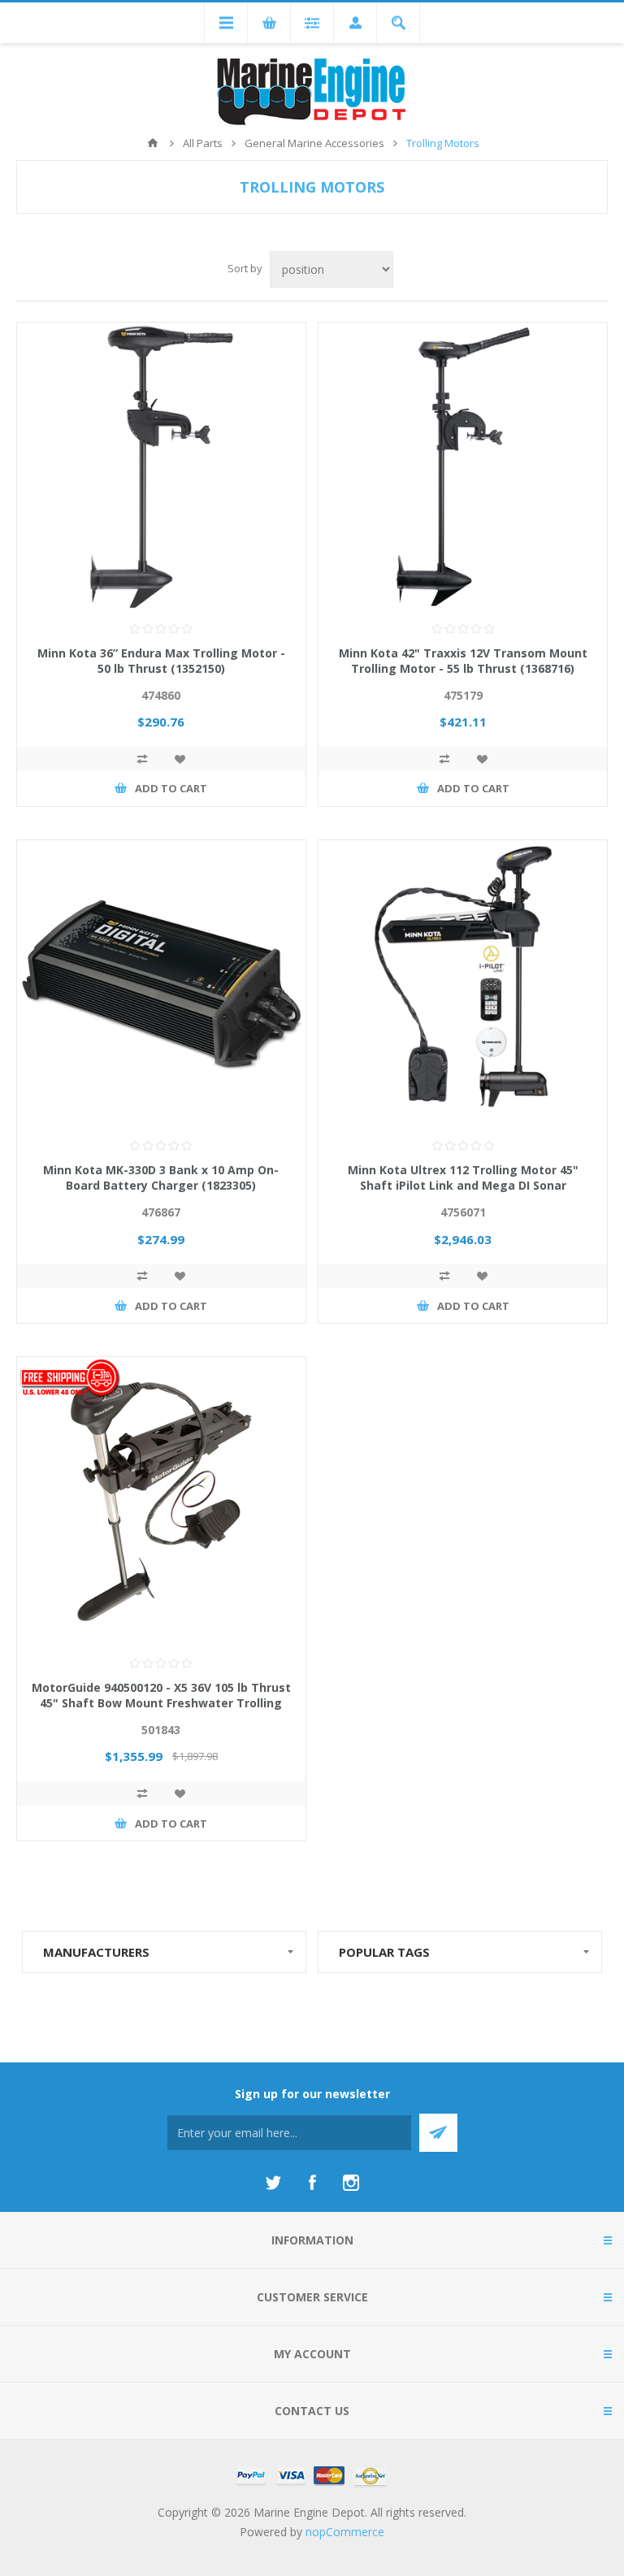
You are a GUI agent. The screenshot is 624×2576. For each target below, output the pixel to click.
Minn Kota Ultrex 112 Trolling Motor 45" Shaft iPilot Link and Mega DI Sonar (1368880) (463, 1185)
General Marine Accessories (314, 143)
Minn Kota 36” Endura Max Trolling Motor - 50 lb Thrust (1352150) (161, 661)
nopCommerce (345, 2532)
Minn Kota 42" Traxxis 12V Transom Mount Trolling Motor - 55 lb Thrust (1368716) (463, 661)
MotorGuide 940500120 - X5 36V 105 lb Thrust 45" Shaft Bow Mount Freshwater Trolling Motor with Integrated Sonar (161, 1703)
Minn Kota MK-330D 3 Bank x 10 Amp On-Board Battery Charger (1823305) (161, 1177)
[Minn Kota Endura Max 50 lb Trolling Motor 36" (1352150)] (161, 467)
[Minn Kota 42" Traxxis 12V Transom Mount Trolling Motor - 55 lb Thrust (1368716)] (463, 467)
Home (153, 143)
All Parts (203, 143)
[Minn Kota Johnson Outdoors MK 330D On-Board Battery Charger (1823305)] (161, 984)
